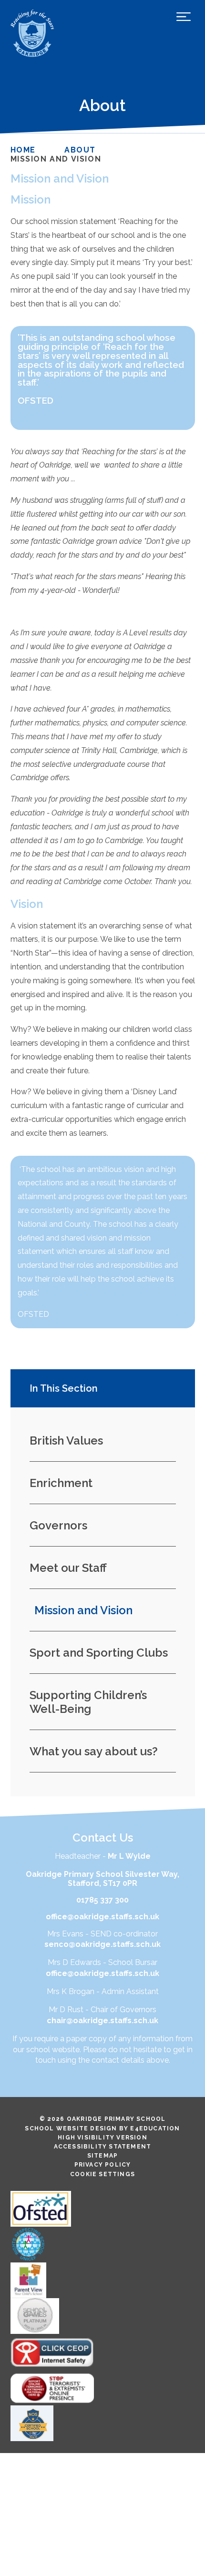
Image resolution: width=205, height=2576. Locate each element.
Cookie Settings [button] (102, 2174)
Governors (58, 1525)
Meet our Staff (68, 1568)
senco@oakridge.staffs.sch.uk (102, 1944)
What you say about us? (94, 1751)
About (80, 150)
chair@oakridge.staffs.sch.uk (102, 2021)
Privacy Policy (103, 2165)
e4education (155, 2128)
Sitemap (102, 2156)
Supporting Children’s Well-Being (88, 1702)
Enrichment (61, 1483)
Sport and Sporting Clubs (99, 1653)
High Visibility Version (102, 2138)
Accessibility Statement (103, 2147)
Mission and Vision (56, 159)
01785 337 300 (102, 1900)
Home (23, 150)
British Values (66, 1441)
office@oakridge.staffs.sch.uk (102, 1917)
